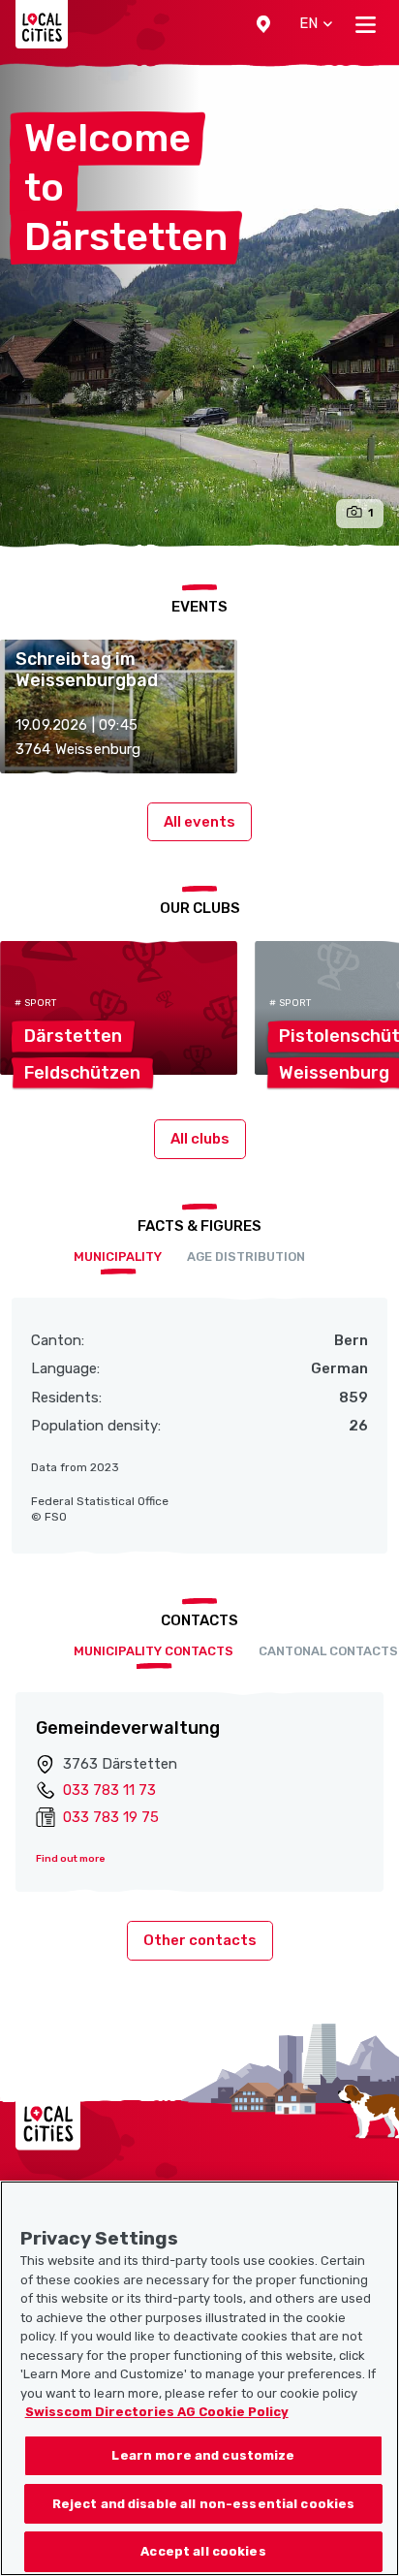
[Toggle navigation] (366, 24)
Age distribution (246, 1257)
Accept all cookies (203, 2551)
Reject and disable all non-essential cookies (204, 2504)
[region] (199, 2378)
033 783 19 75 (111, 1817)
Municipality (118, 1257)
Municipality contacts (153, 1651)
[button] (263, 24)
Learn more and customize (203, 2455)
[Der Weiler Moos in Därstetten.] (199, 305)
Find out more (71, 1859)
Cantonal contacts (328, 1651)
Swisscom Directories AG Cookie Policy (157, 2412)
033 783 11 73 (109, 1790)
